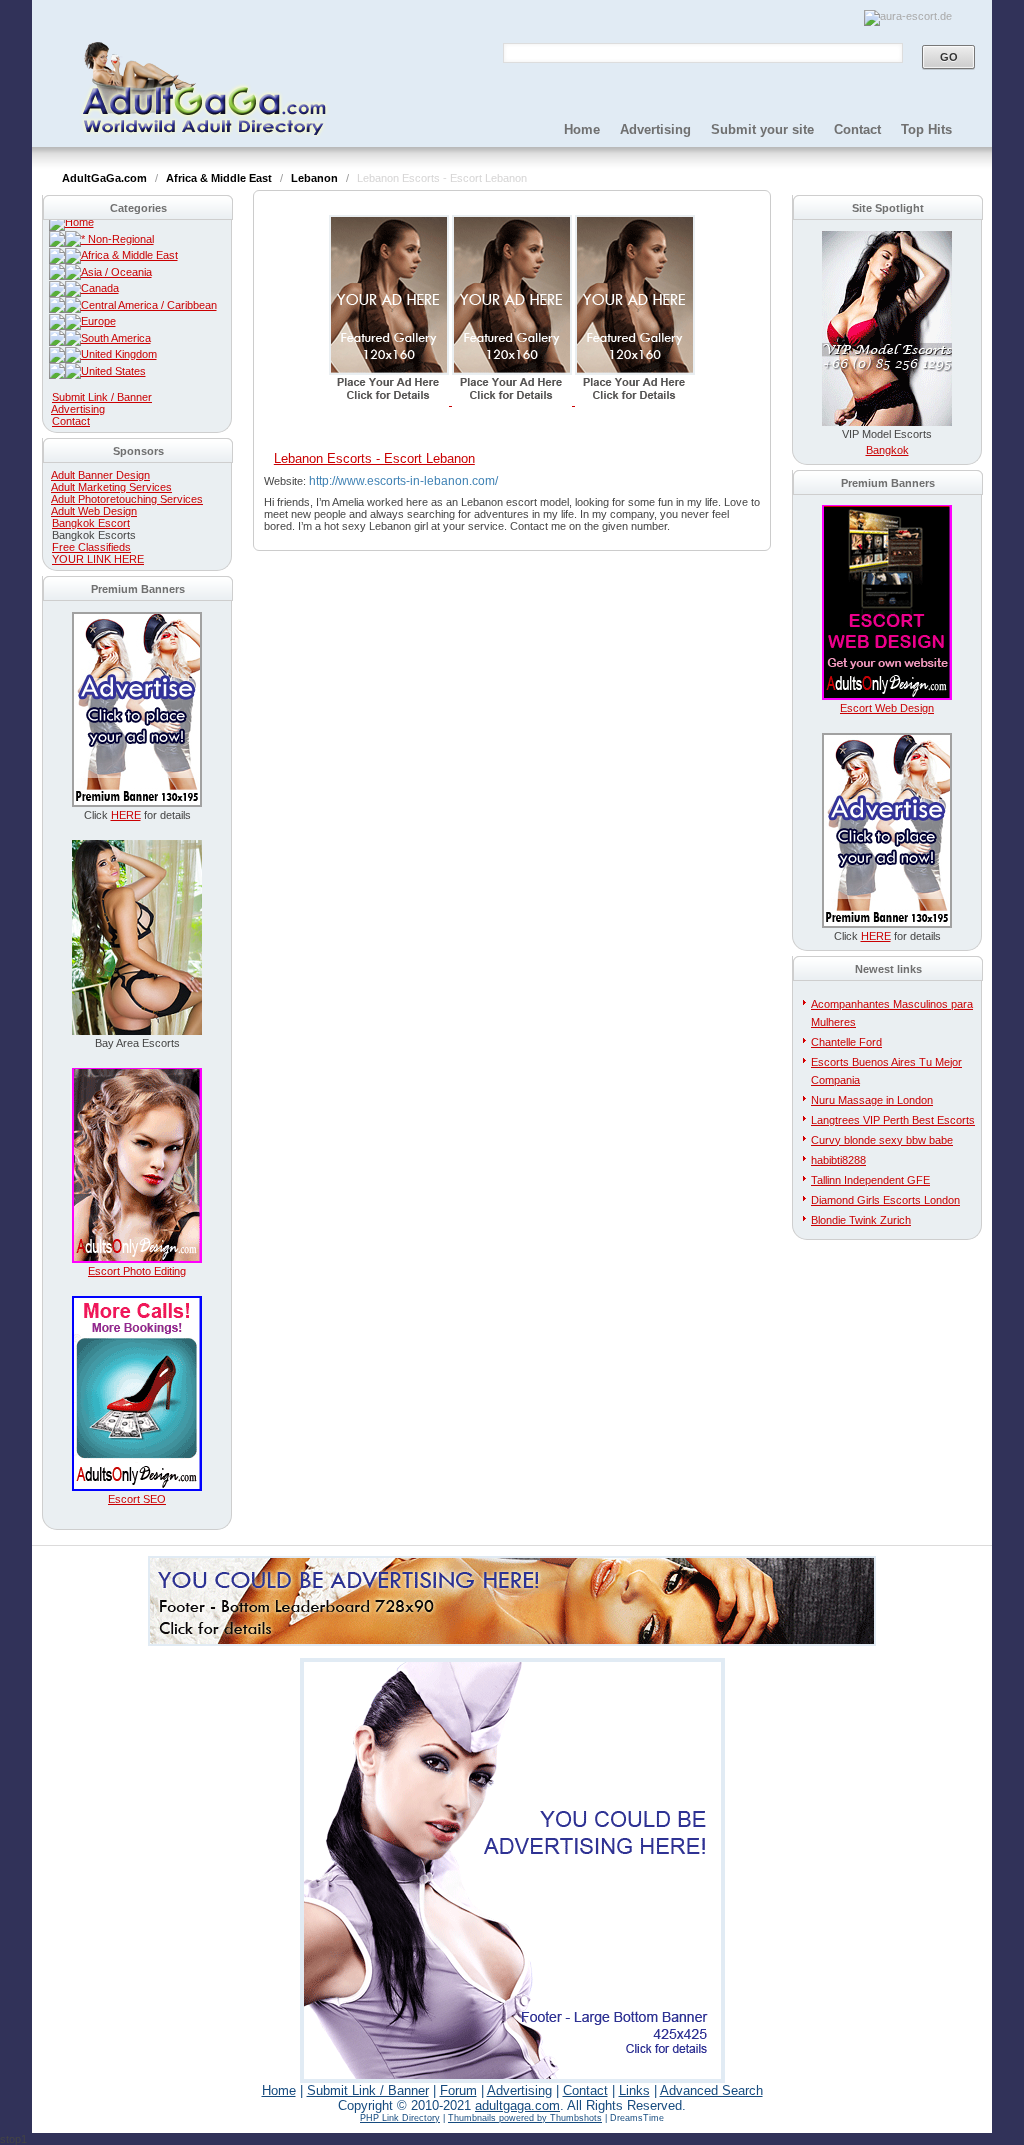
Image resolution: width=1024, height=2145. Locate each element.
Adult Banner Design (100, 475)
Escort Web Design (887, 708)
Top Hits (926, 129)
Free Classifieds (91, 547)
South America (116, 338)
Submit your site (762, 129)
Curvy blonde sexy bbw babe (882, 1140)
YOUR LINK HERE (98, 559)
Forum (458, 2090)
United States (113, 371)
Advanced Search (711, 2090)
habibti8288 (838, 1160)
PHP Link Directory (400, 2118)
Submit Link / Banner (102, 397)
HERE (126, 815)
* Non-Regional (117, 239)
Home (582, 129)
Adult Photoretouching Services (127, 499)
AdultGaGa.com (106, 178)
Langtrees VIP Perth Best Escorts (893, 1120)
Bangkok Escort (91, 523)
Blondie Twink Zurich (861, 1220)
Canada (100, 288)
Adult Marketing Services (111, 487)
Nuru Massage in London (872, 1100)
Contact (857, 129)
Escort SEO (137, 1499)
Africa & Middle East (220, 178)
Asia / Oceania (116, 272)
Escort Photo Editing (137, 1271)
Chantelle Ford (846, 1042)
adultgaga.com (517, 2105)
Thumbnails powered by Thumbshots (525, 2118)
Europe (98, 321)
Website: (286, 481)
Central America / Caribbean (149, 305)
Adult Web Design (94, 511)
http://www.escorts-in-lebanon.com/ (403, 481)
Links (634, 2090)
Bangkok (887, 450)
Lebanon (316, 178)
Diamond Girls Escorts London (885, 1200)
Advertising (655, 129)
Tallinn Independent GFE (870, 1180)
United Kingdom (119, 354)
